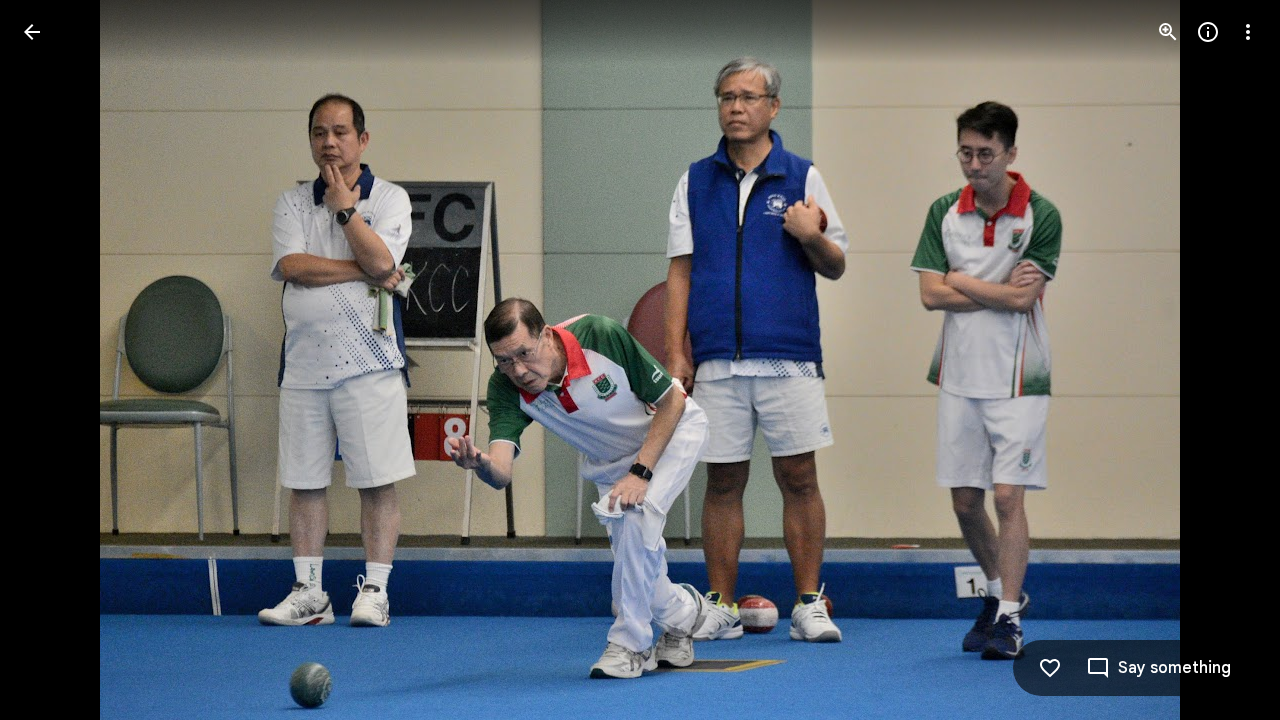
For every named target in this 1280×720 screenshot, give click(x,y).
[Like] (1050, 668)
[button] (56, 360)
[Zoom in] (1168, 32)
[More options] (1248, 32)
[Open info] (1208, 32)
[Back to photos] (32, 32)
